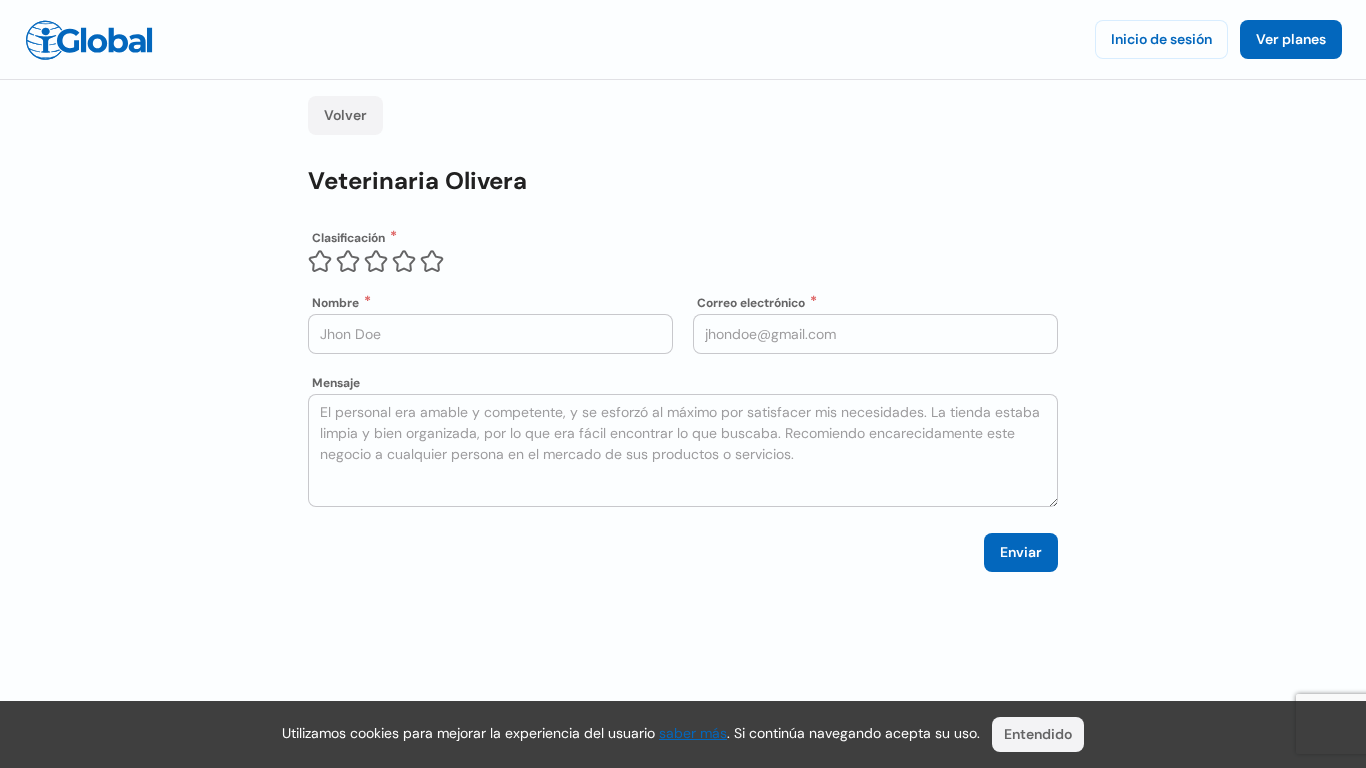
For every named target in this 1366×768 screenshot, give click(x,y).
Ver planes (1291, 39)
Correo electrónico (751, 303)
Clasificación (348, 238)
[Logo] (89, 40)
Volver (345, 115)
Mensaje (336, 383)
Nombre (335, 303)
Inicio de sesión (1161, 39)
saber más (693, 733)
